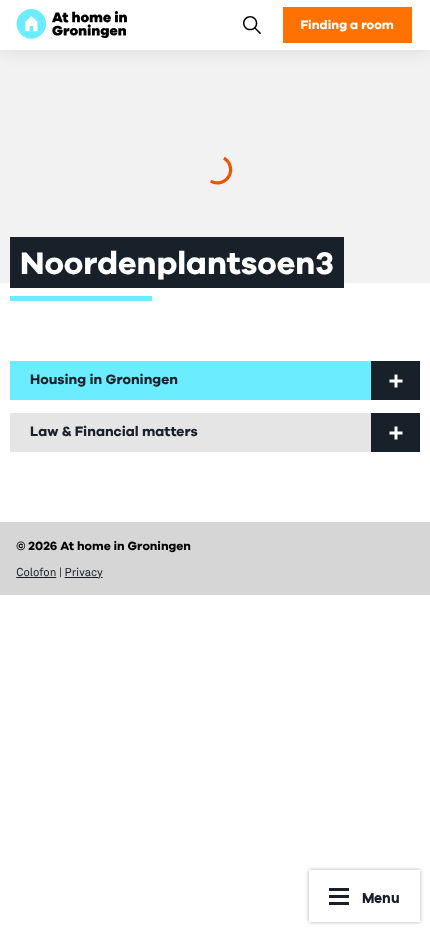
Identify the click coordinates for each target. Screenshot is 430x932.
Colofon (36, 572)
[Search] (251, 24)
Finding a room (347, 24)
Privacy (84, 572)
